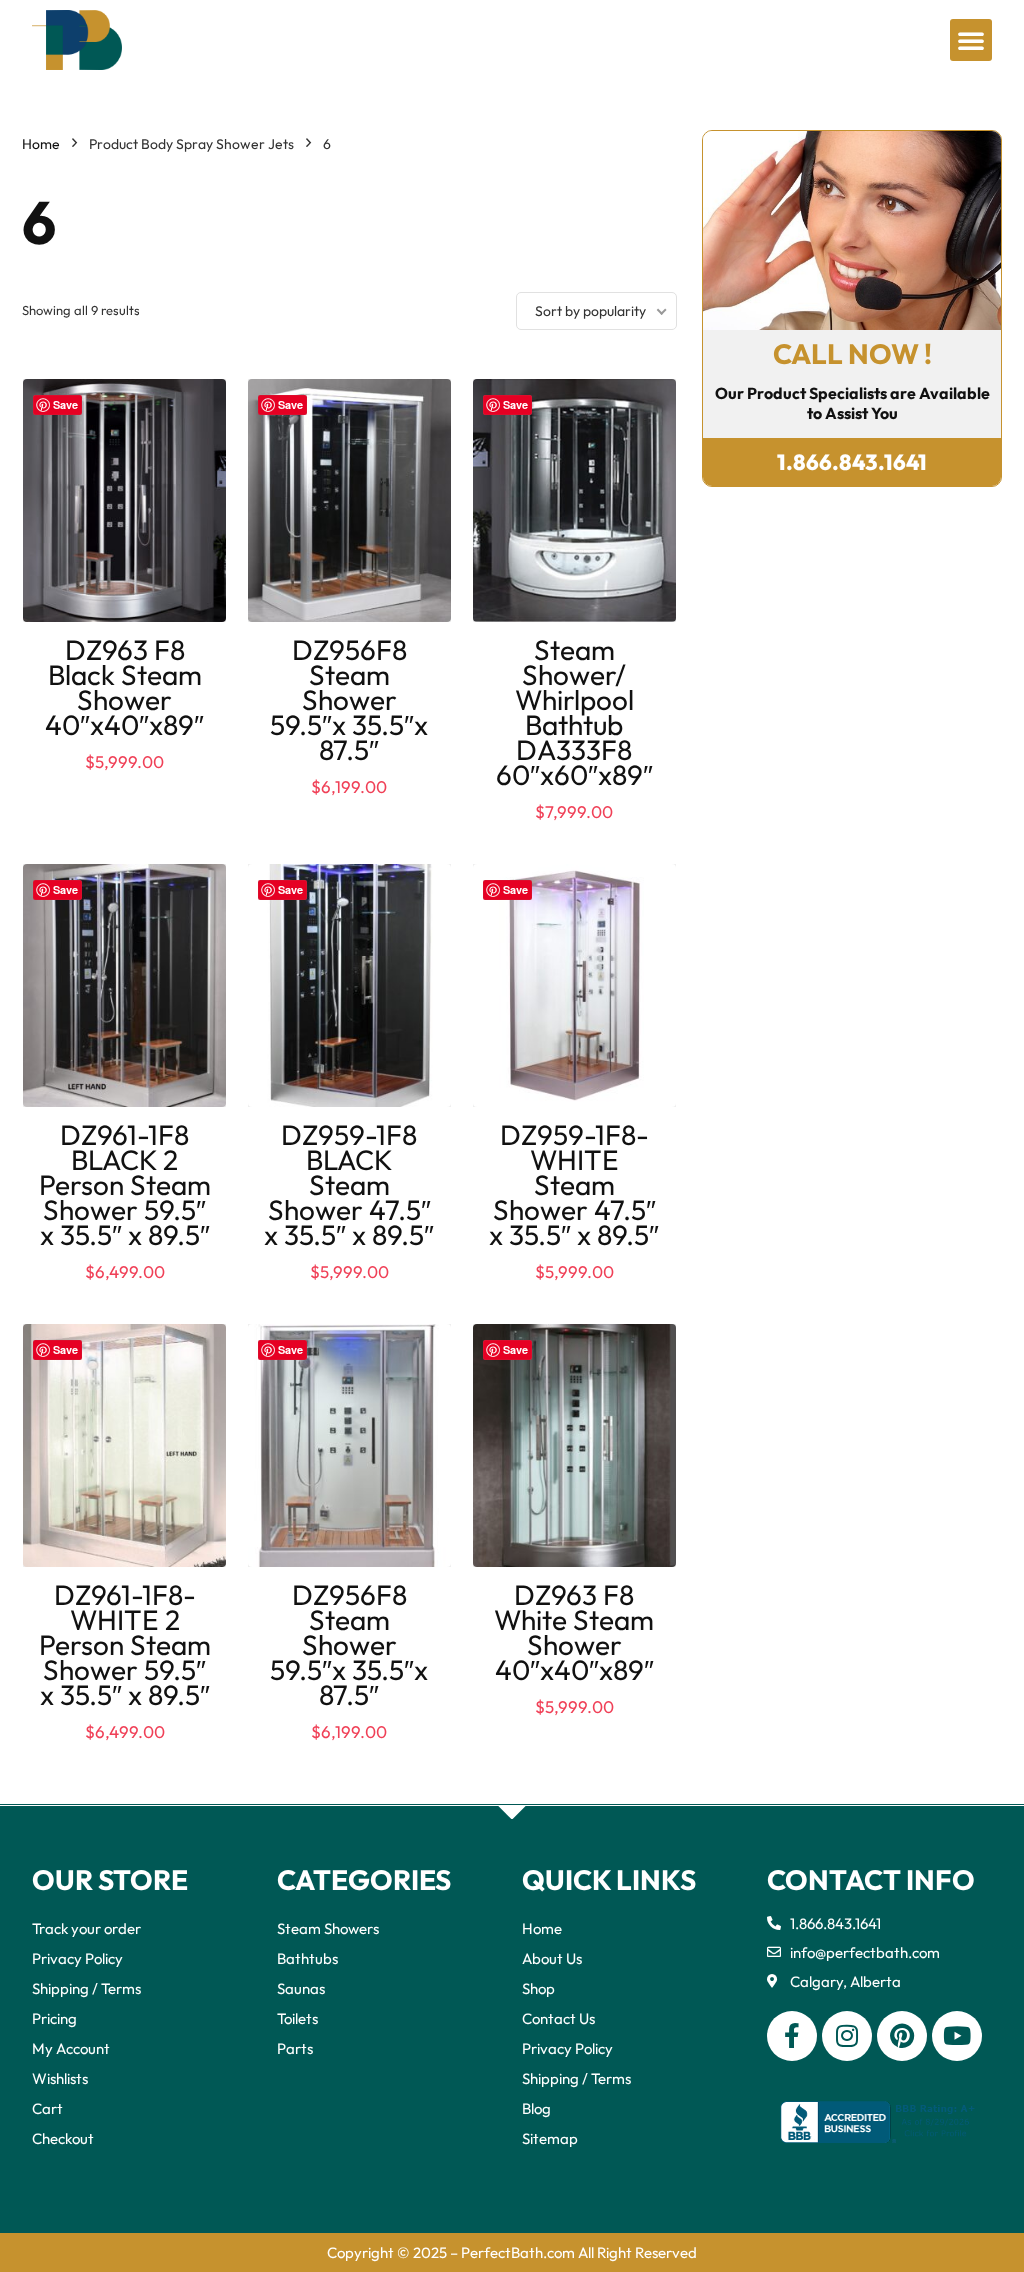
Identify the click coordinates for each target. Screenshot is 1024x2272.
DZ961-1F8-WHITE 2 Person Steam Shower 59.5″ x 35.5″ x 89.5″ (125, 1644)
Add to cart (125, 781)
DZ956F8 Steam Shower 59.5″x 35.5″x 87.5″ (349, 699)
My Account (71, 2048)
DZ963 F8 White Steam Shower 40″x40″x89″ (574, 1632)
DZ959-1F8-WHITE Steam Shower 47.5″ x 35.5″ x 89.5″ (574, 1184)
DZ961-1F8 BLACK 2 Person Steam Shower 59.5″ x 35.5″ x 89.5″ (125, 1184)
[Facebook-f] (792, 2036)
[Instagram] (847, 2036)
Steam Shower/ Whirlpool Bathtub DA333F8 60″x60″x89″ (574, 712)
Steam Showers (328, 1928)
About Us (552, 1958)
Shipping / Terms (86, 1988)
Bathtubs (307, 1958)
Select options (124, 1293)
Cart (47, 2108)
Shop (538, 1988)
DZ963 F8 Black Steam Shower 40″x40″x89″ (124, 687)
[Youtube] (957, 2036)
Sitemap (550, 2138)
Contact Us (558, 2018)
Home (41, 144)
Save (65, 404)
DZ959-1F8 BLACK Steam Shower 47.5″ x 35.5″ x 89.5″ (349, 1184)
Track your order (86, 1928)
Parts (295, 2048)
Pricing (54, 2018)
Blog (536, 2108)
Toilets (297, 2018)
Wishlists (60, 2078)
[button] (971, 40)
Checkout (63, 2138)
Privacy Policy (77, 1958)
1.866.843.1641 (852, 462)
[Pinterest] (902, 2036)
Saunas (301, 1988)
